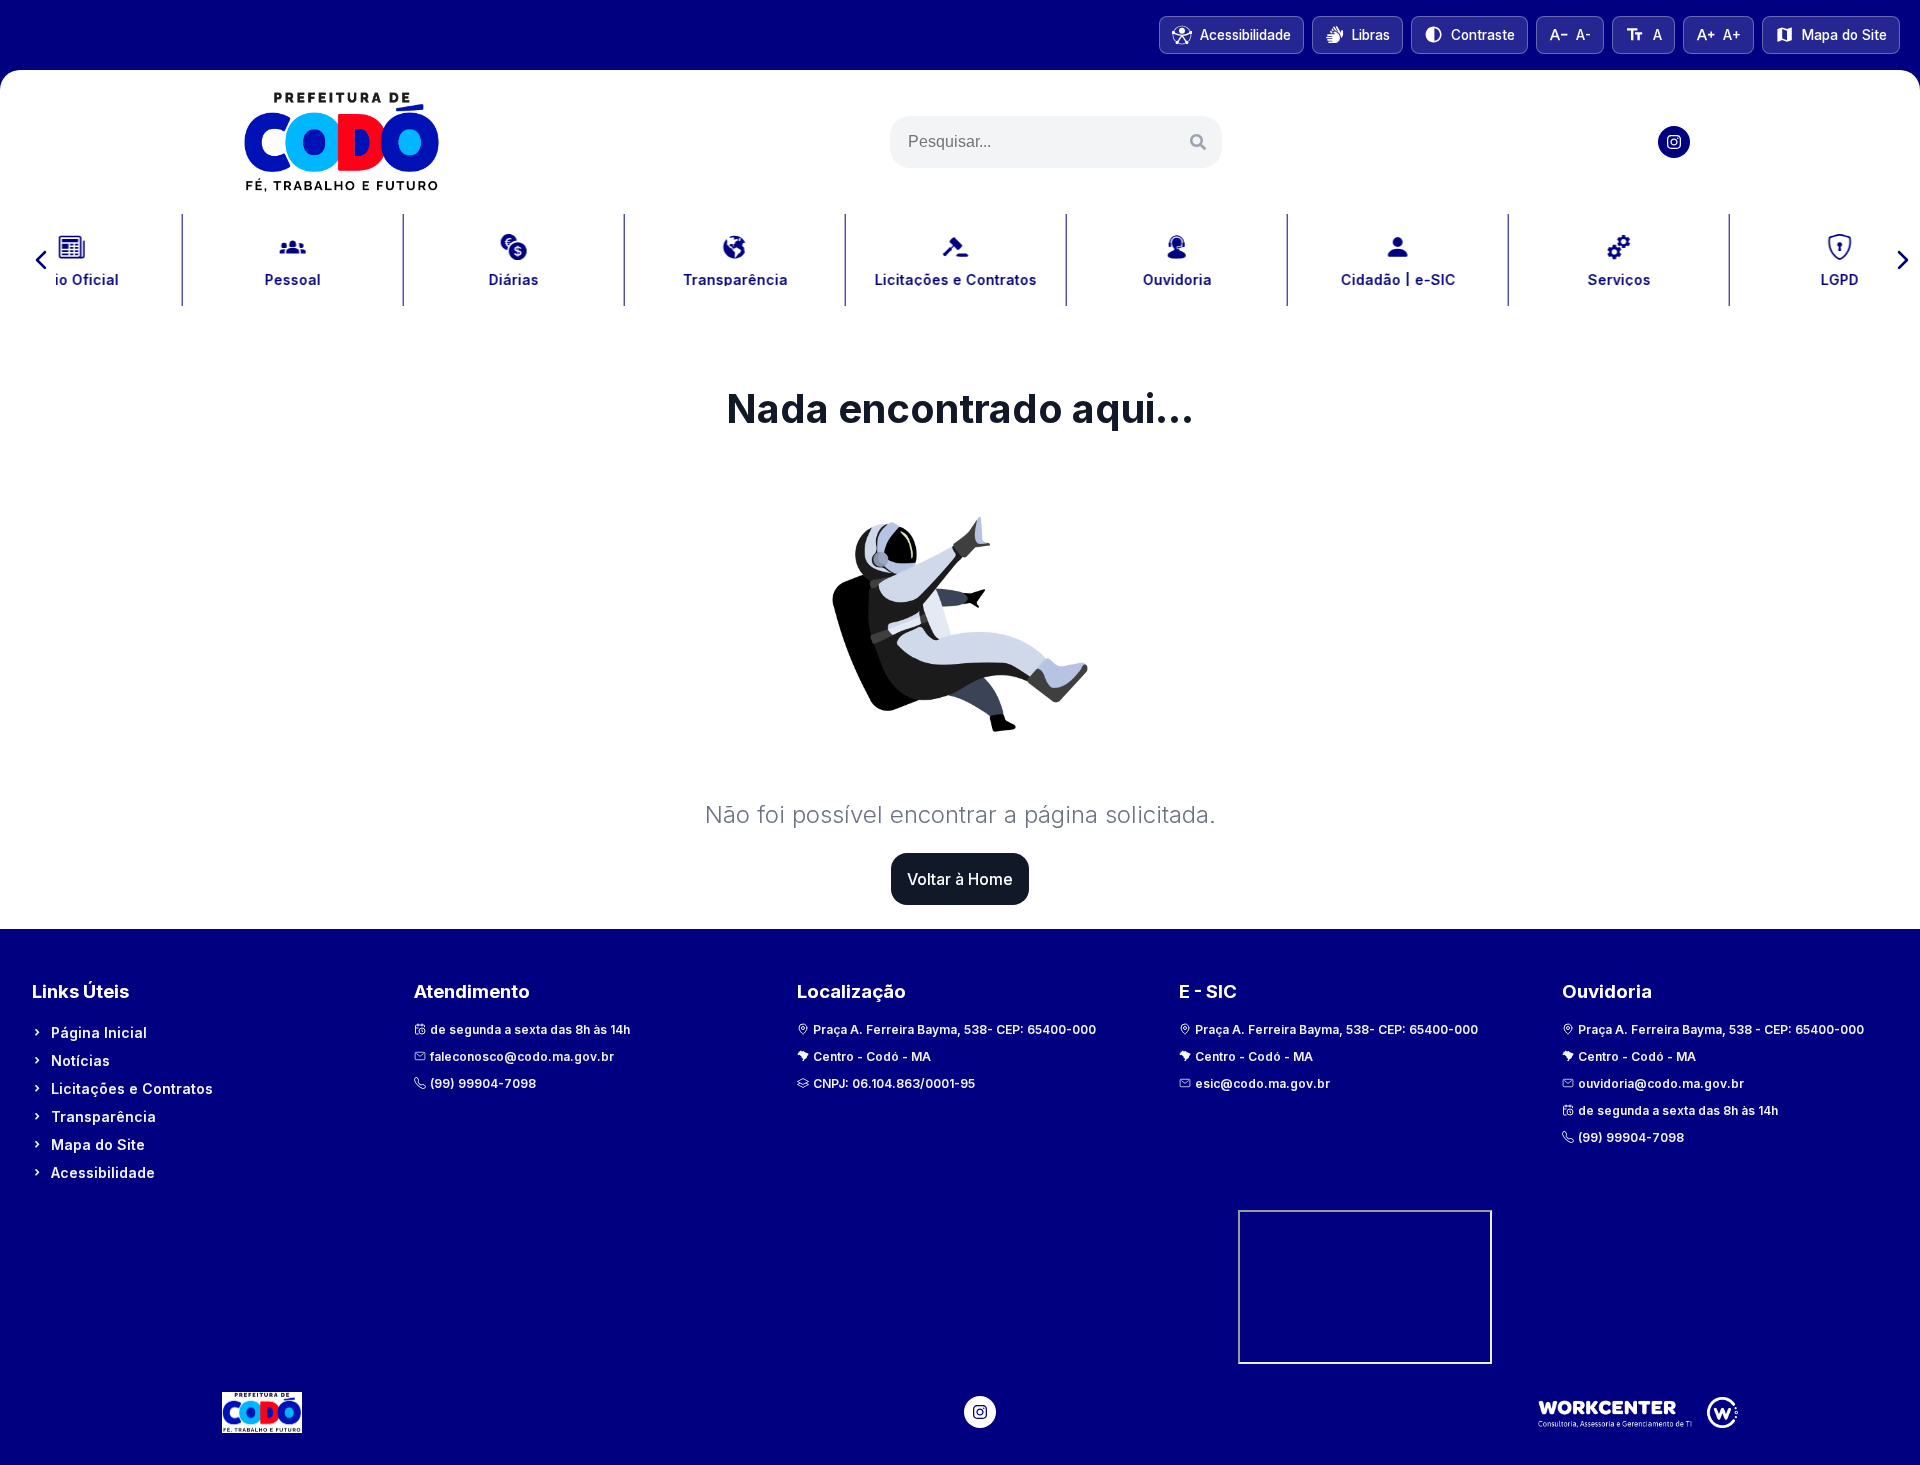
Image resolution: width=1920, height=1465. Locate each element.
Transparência (103, 1116)
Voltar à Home (960, 879)
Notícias (80, 1060)
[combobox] (1056, 142)
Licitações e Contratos (132, 1088)
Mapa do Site (98, 1144)
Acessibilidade (103, 1172)
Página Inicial (99, 1032)
